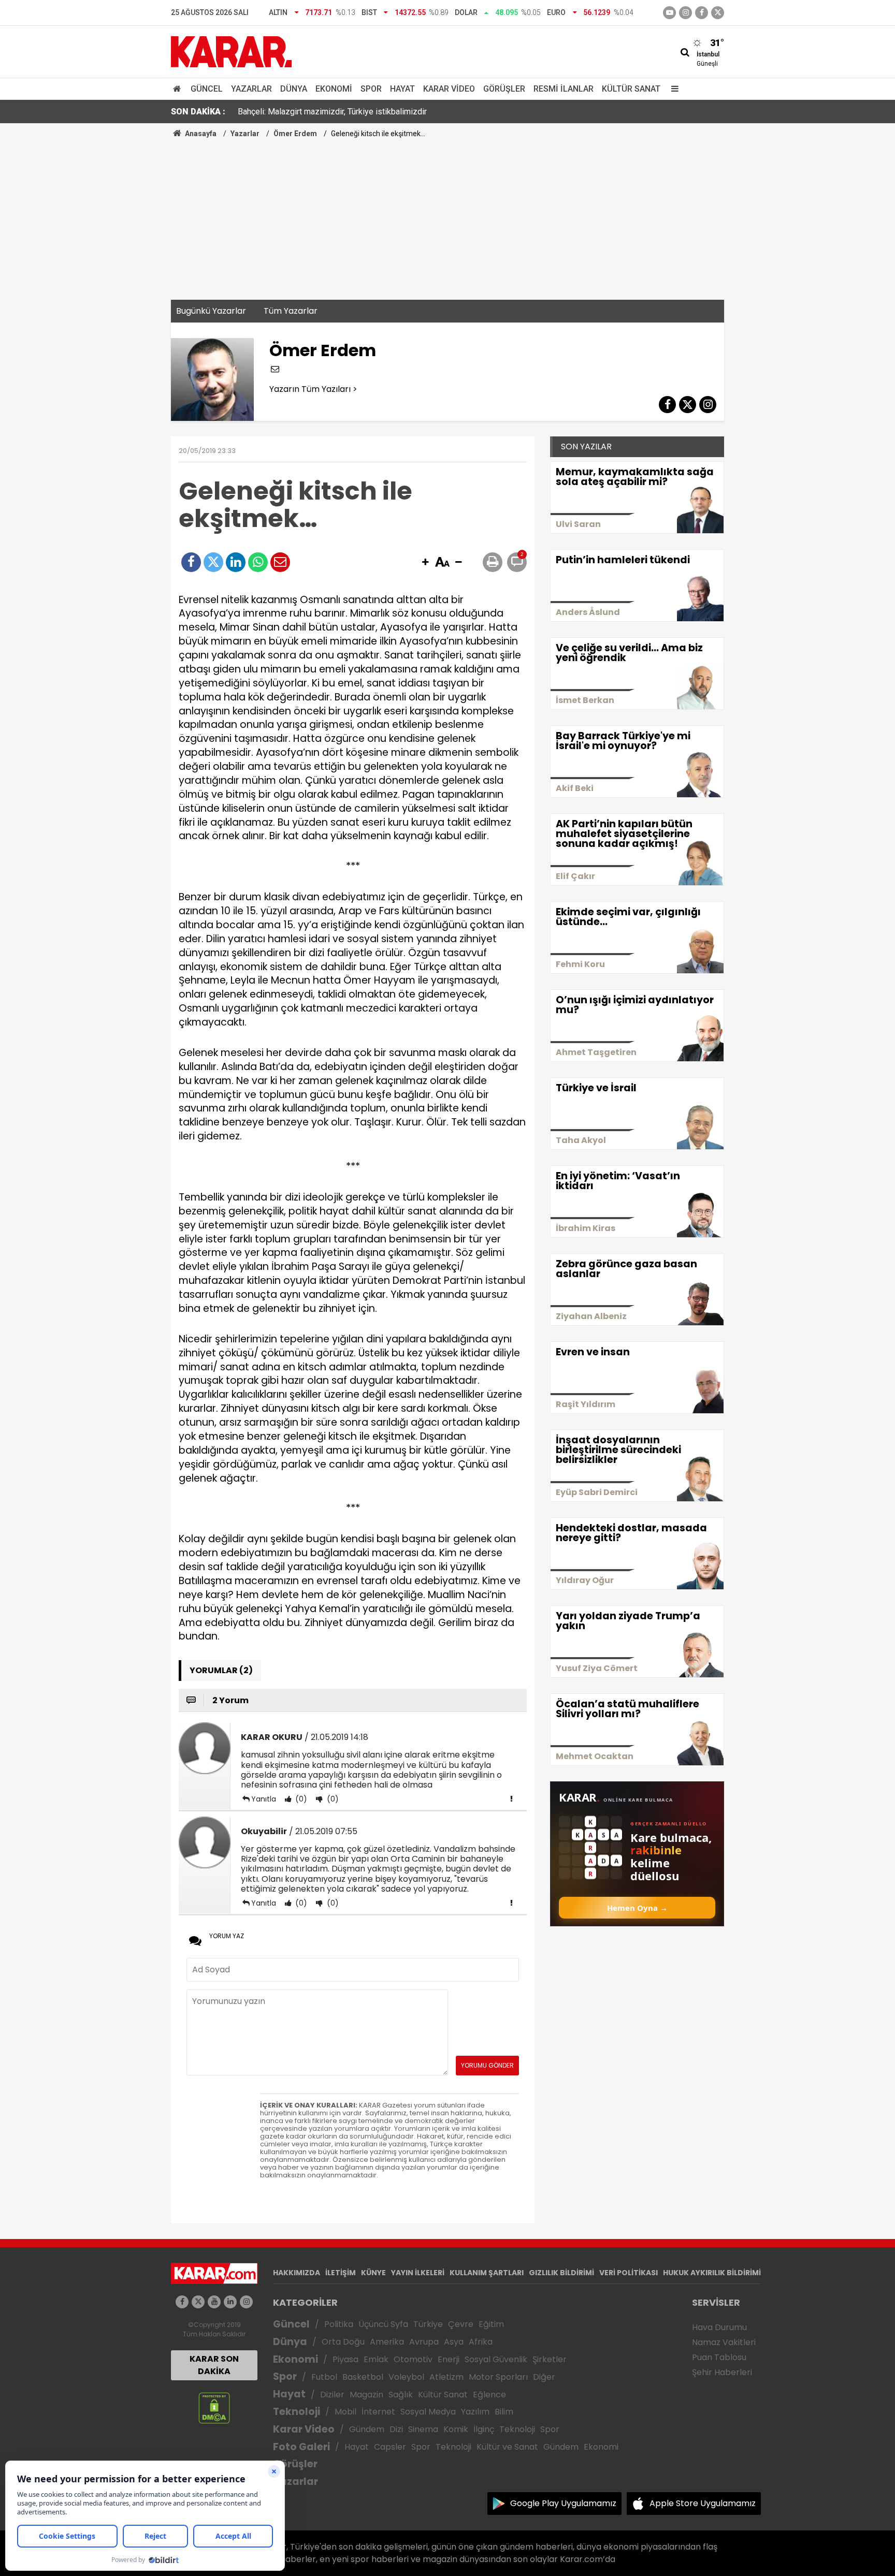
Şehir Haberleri (722, 2372)
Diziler (332, 2395)
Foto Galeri (301, 2447)
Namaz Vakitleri (724, 2342)
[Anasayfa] (179, 89)
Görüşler (504, 89)
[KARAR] (231, 51)
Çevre (461, 2324)
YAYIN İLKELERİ (418, 2273)
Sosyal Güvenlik (496, 2359)
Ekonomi (334, 89)
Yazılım (475, 2412)
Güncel (207, 89)
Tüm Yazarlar (291, 311)
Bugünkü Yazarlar (211, 311)
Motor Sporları (498, 2377)
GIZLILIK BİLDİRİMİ (561, 2273)
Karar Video (449, 89)
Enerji (449, 2359)
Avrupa (424, 2342)
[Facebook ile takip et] (702, 13)
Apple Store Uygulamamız (703, 2503)
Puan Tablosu (719, 2357)
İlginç (484, 2429)
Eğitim (491, 2324)
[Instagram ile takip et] (246, 2302)
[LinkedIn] (236, 562)
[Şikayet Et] (511, 1798)
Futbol (324, 2377)
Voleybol (406, 2377)
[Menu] (672, 89)
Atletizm (446, 2377)
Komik (456, 2429)
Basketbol (363, 2377)
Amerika (387, 2342)
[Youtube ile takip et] (669, 13)
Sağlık (401, 2395)
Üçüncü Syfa (383, 2324)
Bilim (504, 2412)
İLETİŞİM (341, 2273)
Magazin (366, 2395)
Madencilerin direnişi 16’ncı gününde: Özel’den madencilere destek (358, 112)
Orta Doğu (343, 2342)
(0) (300, 1799)
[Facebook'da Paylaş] (191, 562)
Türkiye (428, 2324)
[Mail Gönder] (280, 562)
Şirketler (550, 2359)
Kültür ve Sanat (507, 2447)
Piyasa (345, 2359)
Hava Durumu (719, 2327)
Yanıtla (264, 1799)
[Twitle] (213, 562)
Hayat (402, 89)
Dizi (396, 2429)
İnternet (378, 2412)
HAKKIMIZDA (297, 2273)
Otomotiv (413, 2359)
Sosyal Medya (428, 2412)
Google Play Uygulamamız (563, 2503)
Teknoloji (297, 2412)
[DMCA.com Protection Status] (214, 2407)
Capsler (390, 2447)
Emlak (376, 2359)
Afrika (481, 2342)
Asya (454, 2342)
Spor (371, 89)
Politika (339, 2324)
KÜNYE (373, 2273)
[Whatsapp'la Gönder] (258, 562)
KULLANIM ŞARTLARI (487, 2273)
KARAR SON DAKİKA (214, 2365)
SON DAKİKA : (198, 112)
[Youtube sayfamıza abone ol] (214, 2302)
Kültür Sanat (631, 89)
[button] (425, 563)
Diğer (544, 2377)
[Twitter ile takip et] (718, 13)
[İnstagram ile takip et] (685, 13)
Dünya (294, 89)
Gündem (367, 2429)
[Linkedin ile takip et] (230, 2302)
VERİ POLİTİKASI (629, 2273)
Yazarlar (251, 89)
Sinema (423, 2429)
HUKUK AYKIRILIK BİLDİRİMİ (712, 2273)
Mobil (345, 2412)
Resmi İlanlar (564, 89)
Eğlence (489, 2395)
